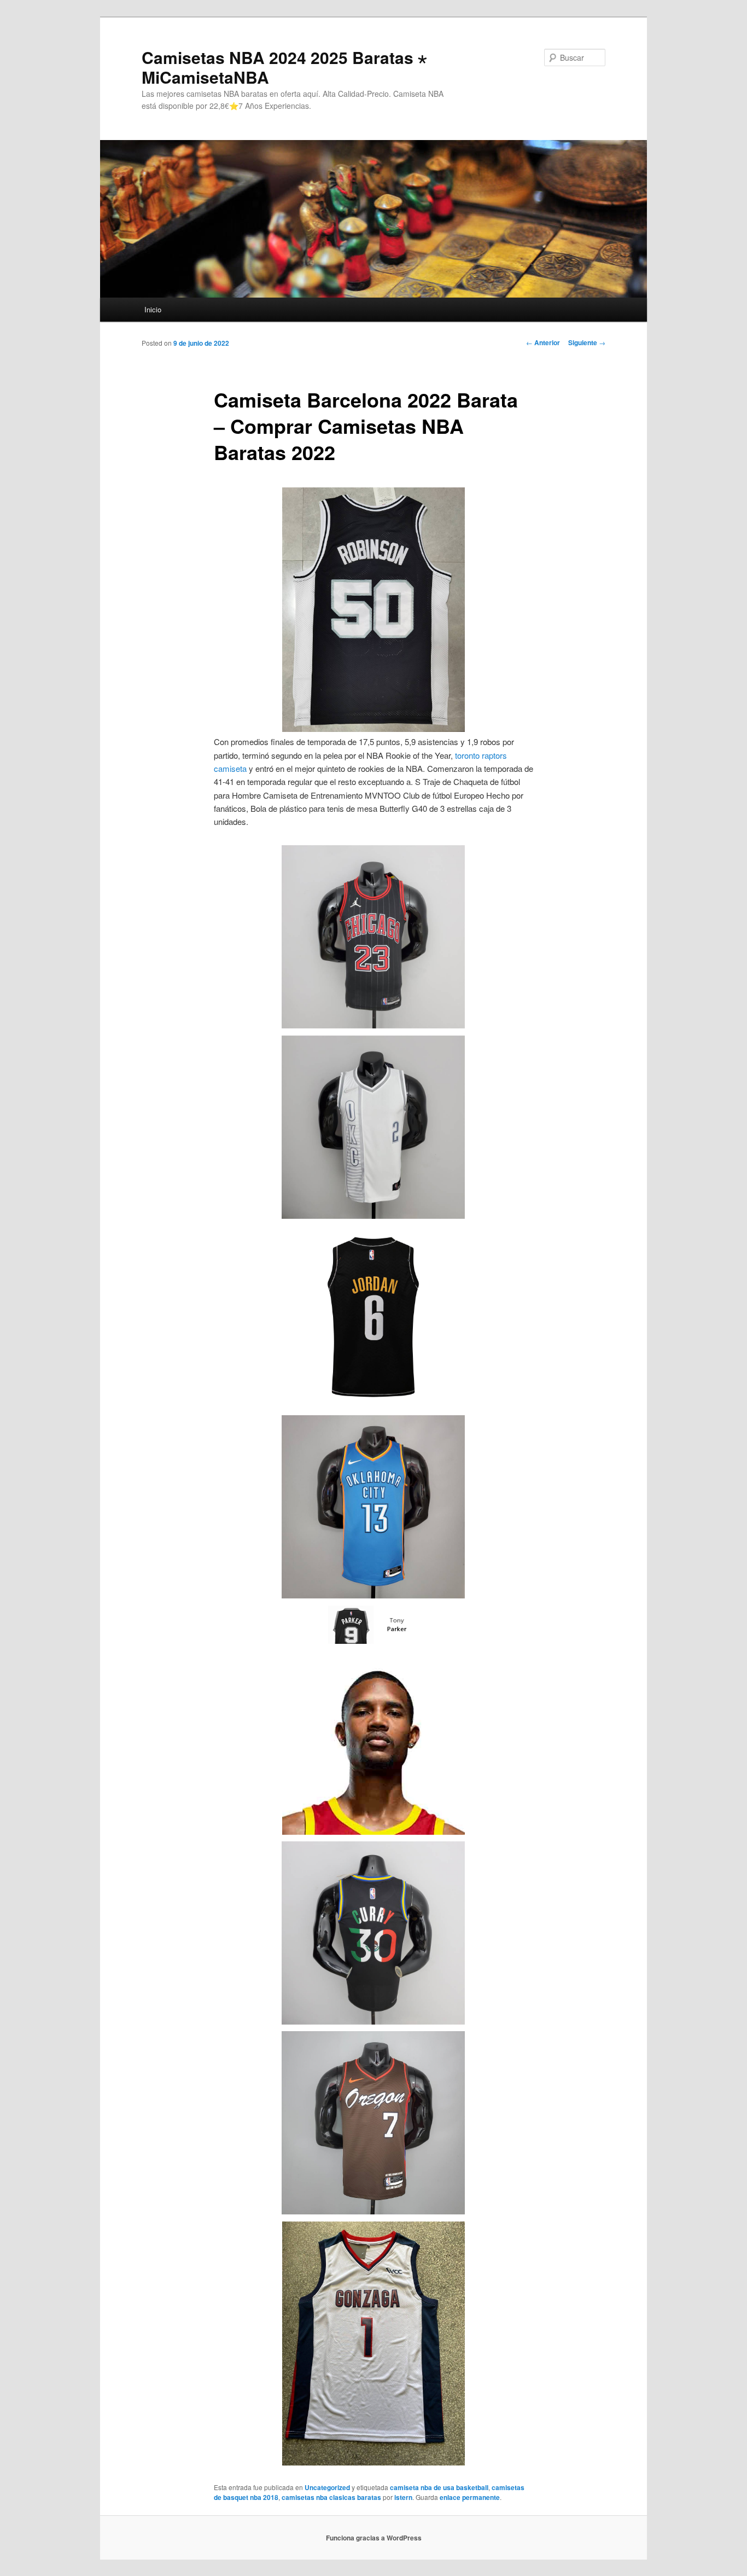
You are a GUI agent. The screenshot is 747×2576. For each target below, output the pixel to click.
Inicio (153, 309)
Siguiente (587, 342)
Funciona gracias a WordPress (374, 2538)
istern (403, 2497)
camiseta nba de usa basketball (439, 2487)
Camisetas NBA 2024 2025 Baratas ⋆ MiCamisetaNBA (284, 67)
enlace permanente (470, 2497)
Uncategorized (327, 2487)
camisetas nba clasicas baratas (331, 2497)
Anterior (543, 342)
